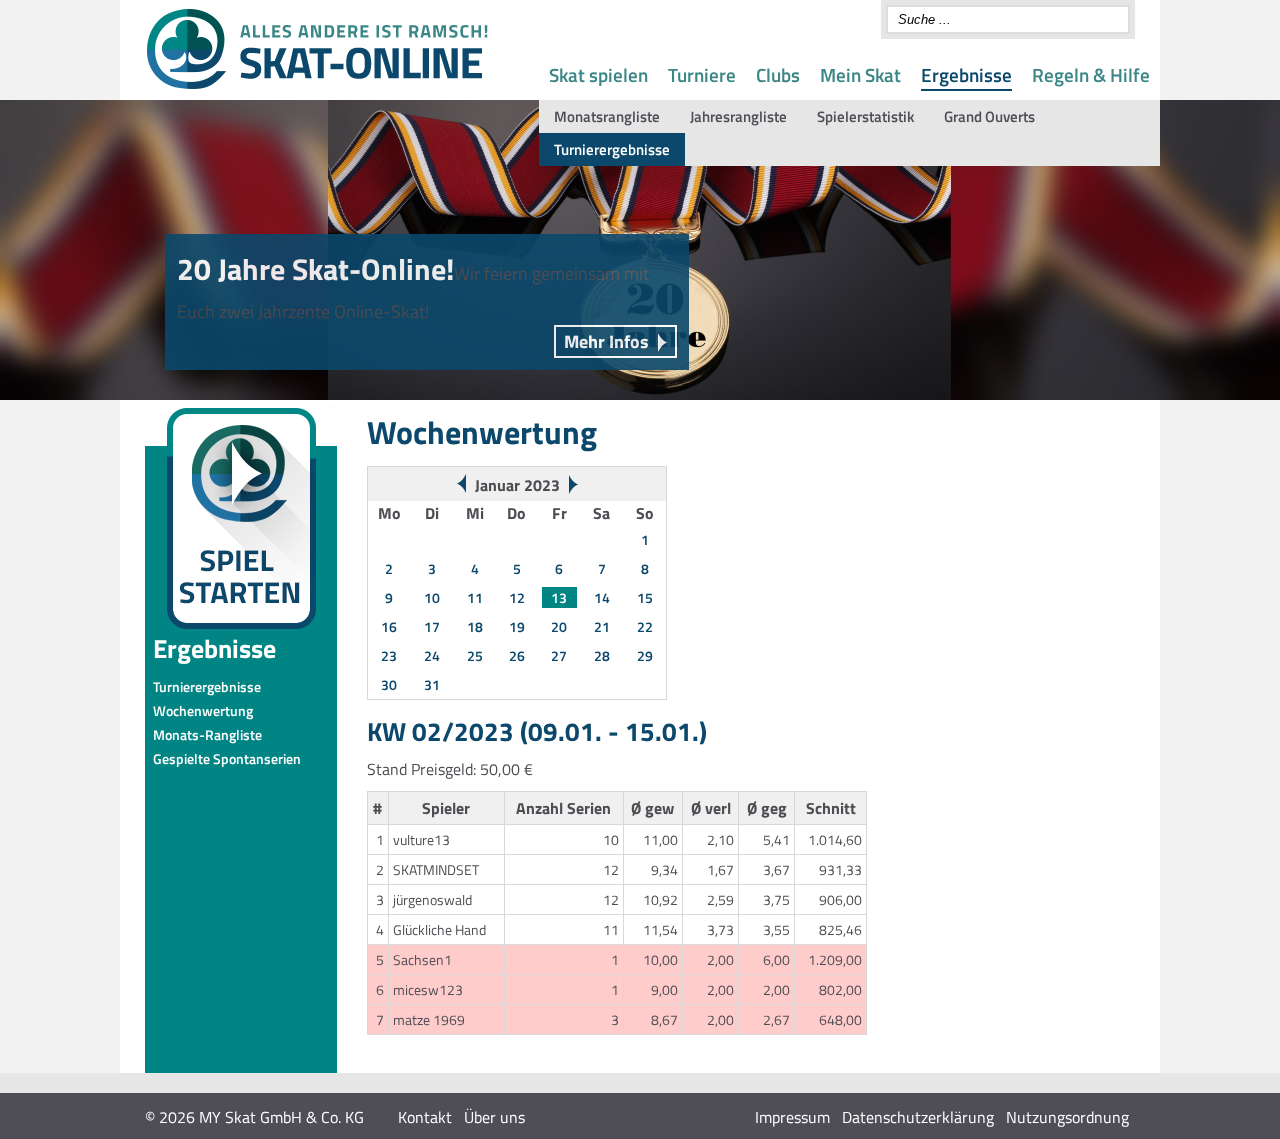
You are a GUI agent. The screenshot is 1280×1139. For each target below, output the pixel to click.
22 (645, 626)
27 (559, 655)
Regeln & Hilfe (1091, 74)
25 (475, 655)
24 (432, 655)
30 (389, 684)
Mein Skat (860, 74)
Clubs (778, 74)
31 (432, 684)
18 (475, 626)
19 (517, 626)
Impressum (792, 1117)
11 (475, 597)
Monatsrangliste (607, 116)
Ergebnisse (966, 74)
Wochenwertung (203, 710)
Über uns (494, 1117)
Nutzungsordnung (1067, 1117)
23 (389, 655)
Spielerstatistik (865, 116)
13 (559, 597)
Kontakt (425, 1117)
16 (389, 626)
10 (432, 597)
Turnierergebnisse (612, 149)
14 (602, 597)
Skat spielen (598, 74)
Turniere (702, 74)
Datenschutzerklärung (918, 1117)
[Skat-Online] (317, 85)
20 (559, 626)
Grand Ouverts (989, 116)
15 (645, 597)
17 (432, 626)
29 (645, 655)
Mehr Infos (606, 341)
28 (602, 655)
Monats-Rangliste (207, 734)
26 (517, 655)
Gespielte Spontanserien (227, 758)
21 (602, 626)
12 (517, 597)
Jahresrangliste (738, 116)
